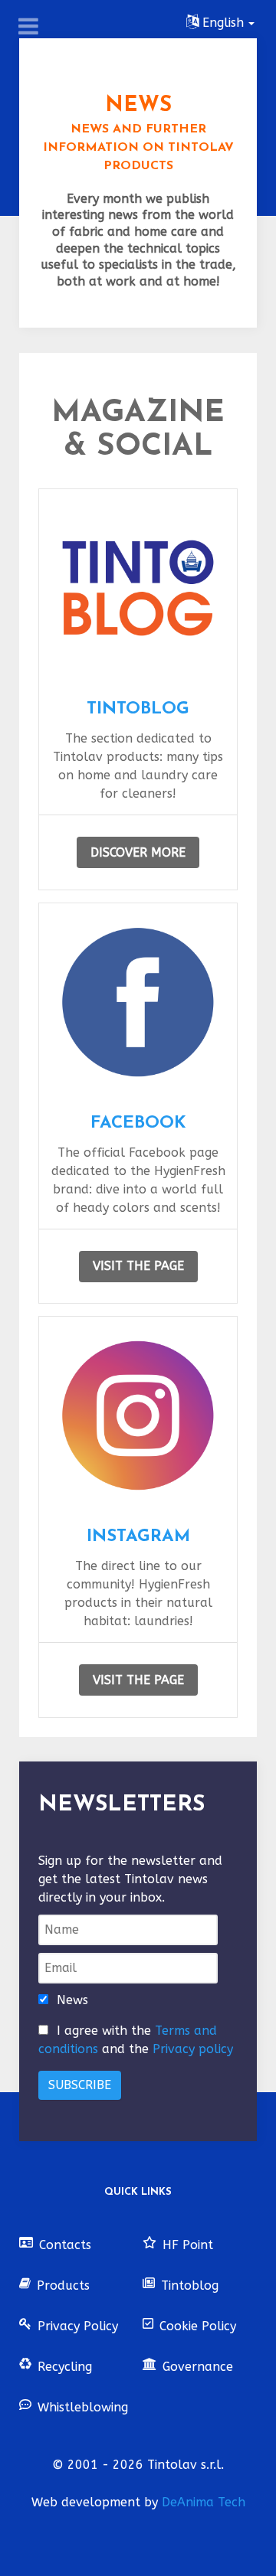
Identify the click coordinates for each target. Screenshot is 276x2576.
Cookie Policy (198, 2326)
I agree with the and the (136, 2040)
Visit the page (138, 1266)
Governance (198, 2367)
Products (63, 2285)
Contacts (65, 2245)
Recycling (65, 2367)
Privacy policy (193, 2049)
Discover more (138, 852)
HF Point (188, 2245)
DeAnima (204, 2502)
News (72, 2000)
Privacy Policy (78, 2326)
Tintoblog (190, 2285)
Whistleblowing (83, 2407)
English (223, 23)
